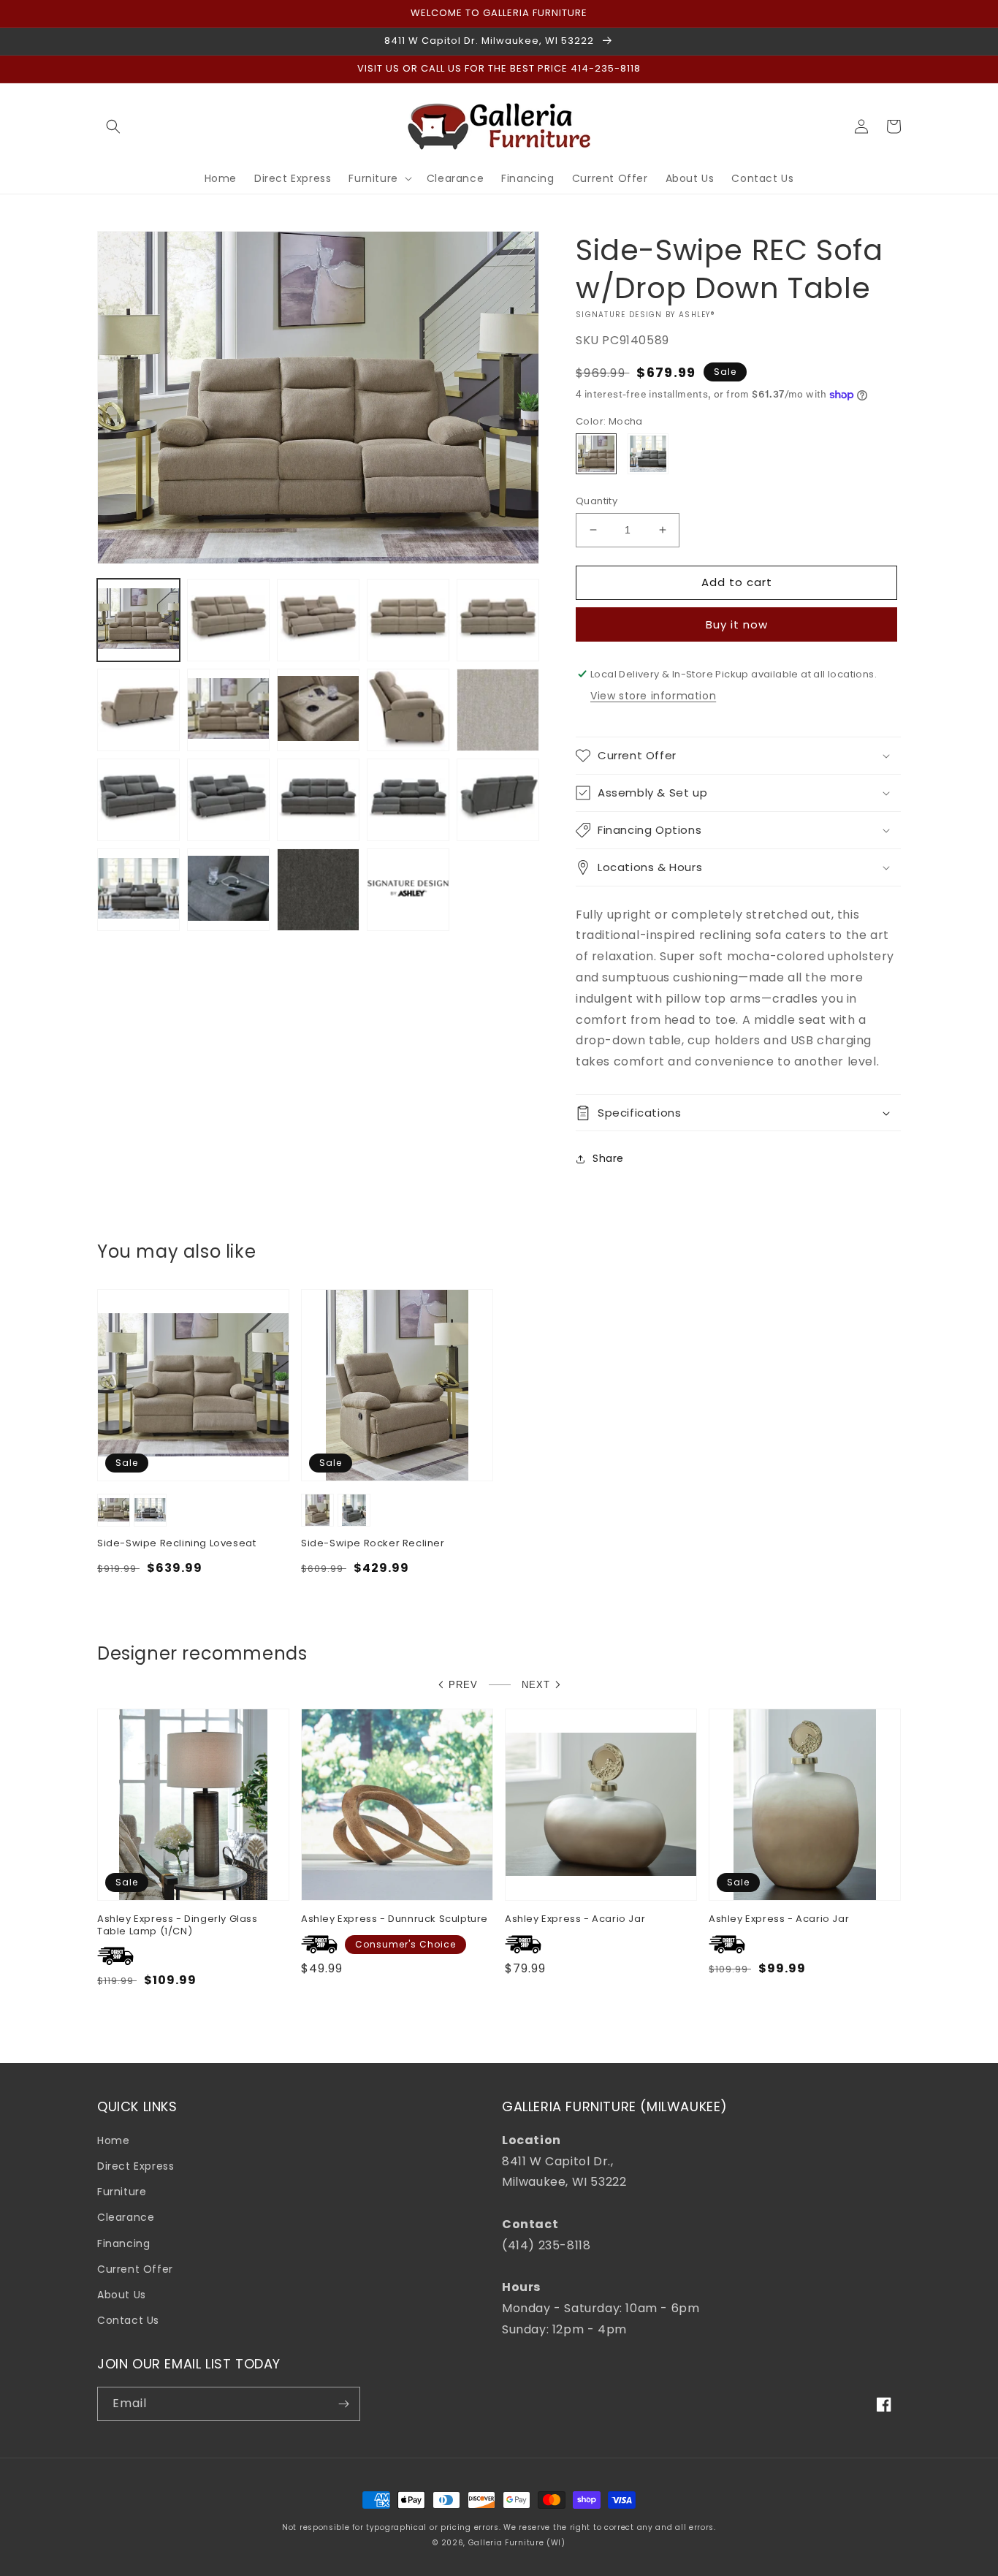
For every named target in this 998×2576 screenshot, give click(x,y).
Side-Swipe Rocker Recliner (373, 1544)
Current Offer (135, 2269)
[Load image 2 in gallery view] (228, 620)
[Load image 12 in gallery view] (138, 800)
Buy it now (737, 624)
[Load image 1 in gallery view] (138, 620)
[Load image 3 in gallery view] (318, 620)
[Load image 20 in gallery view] (408, 890)
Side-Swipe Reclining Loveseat (176, 1544)
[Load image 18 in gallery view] (228, 890)
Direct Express (136, 2166)
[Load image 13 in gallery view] (228, 800)
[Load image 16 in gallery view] (498, 800)
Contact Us (128, 2320)
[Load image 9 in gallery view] (408, 710)
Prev (463, 1685)
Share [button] (608, 1158)
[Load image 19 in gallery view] (318, 890)
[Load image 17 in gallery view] (138, 890)
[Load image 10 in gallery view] (498, 710)
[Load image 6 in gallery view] (138, 710)
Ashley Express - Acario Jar (575, 1919)
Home (113, 2140)
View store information (653, 696)
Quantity (597, 501)
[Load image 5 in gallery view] (498, 620)
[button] (113, 126)
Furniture (122, 2192)
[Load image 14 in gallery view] (318, 800)
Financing (123, 2243)
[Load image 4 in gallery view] (408, 620)
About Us (122, 2295)
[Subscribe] (343, 2404)
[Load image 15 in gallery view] (408, 800)
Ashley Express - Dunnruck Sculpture (395, 1919)
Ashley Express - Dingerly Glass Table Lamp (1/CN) (178, 1926)
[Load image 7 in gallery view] (228, 710)
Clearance (126, 2217)
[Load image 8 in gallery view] (318, 710)
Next (536, 1685)
